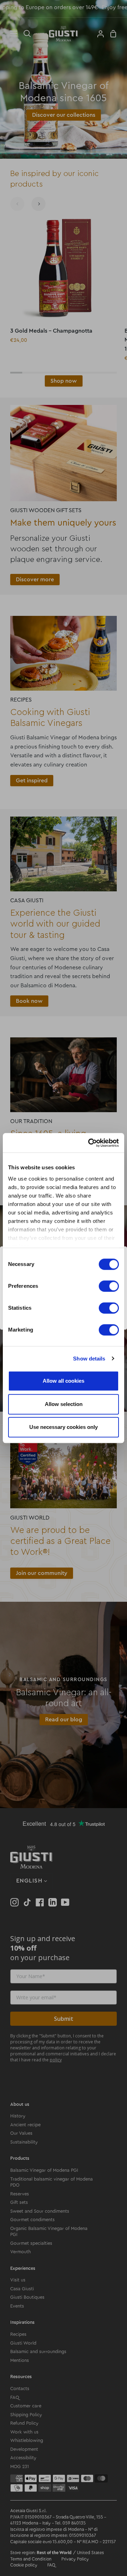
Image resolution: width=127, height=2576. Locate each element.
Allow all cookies (64, 1381)
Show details (89, 1359)
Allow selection (64, 1404)
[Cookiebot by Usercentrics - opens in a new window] (90, 1143)
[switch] (109, 1286)
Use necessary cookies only (64, 1427)
